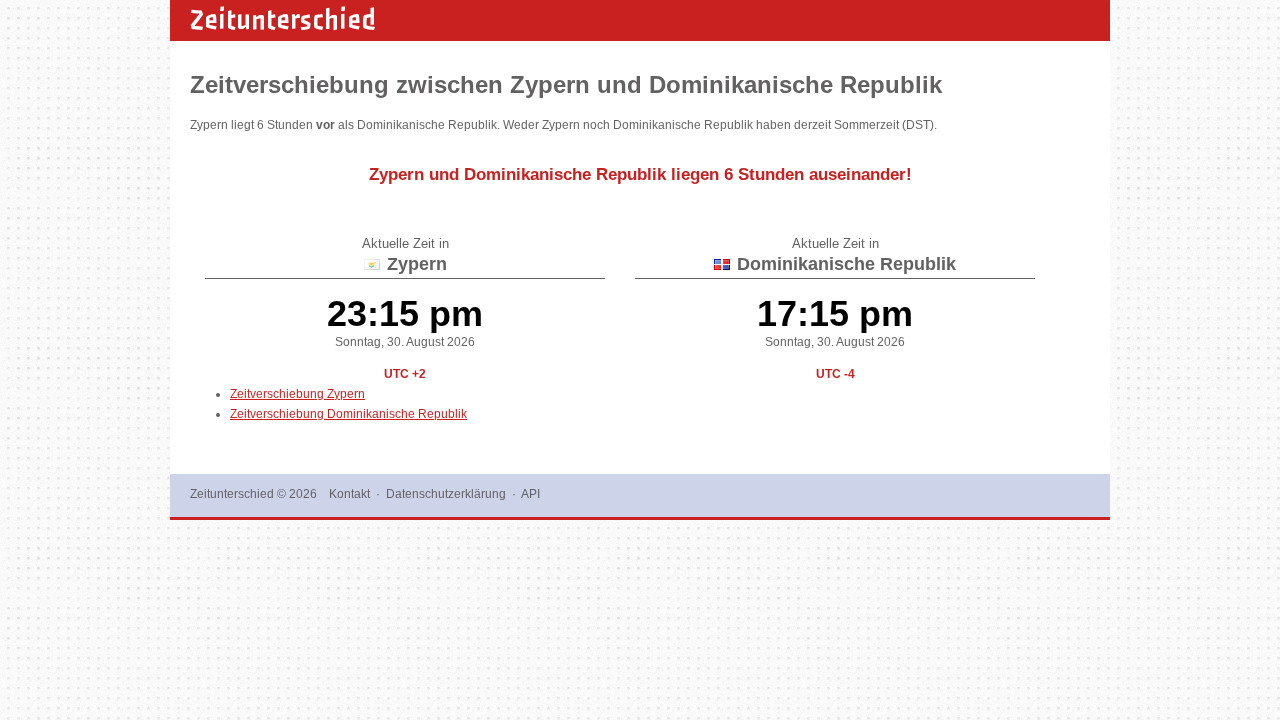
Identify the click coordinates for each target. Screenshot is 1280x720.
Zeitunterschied (283, 20)
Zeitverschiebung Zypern (297, 394)
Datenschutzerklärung (446, 494)
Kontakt (349, 494)
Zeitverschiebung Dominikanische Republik (348, 414)
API (530, 494)
